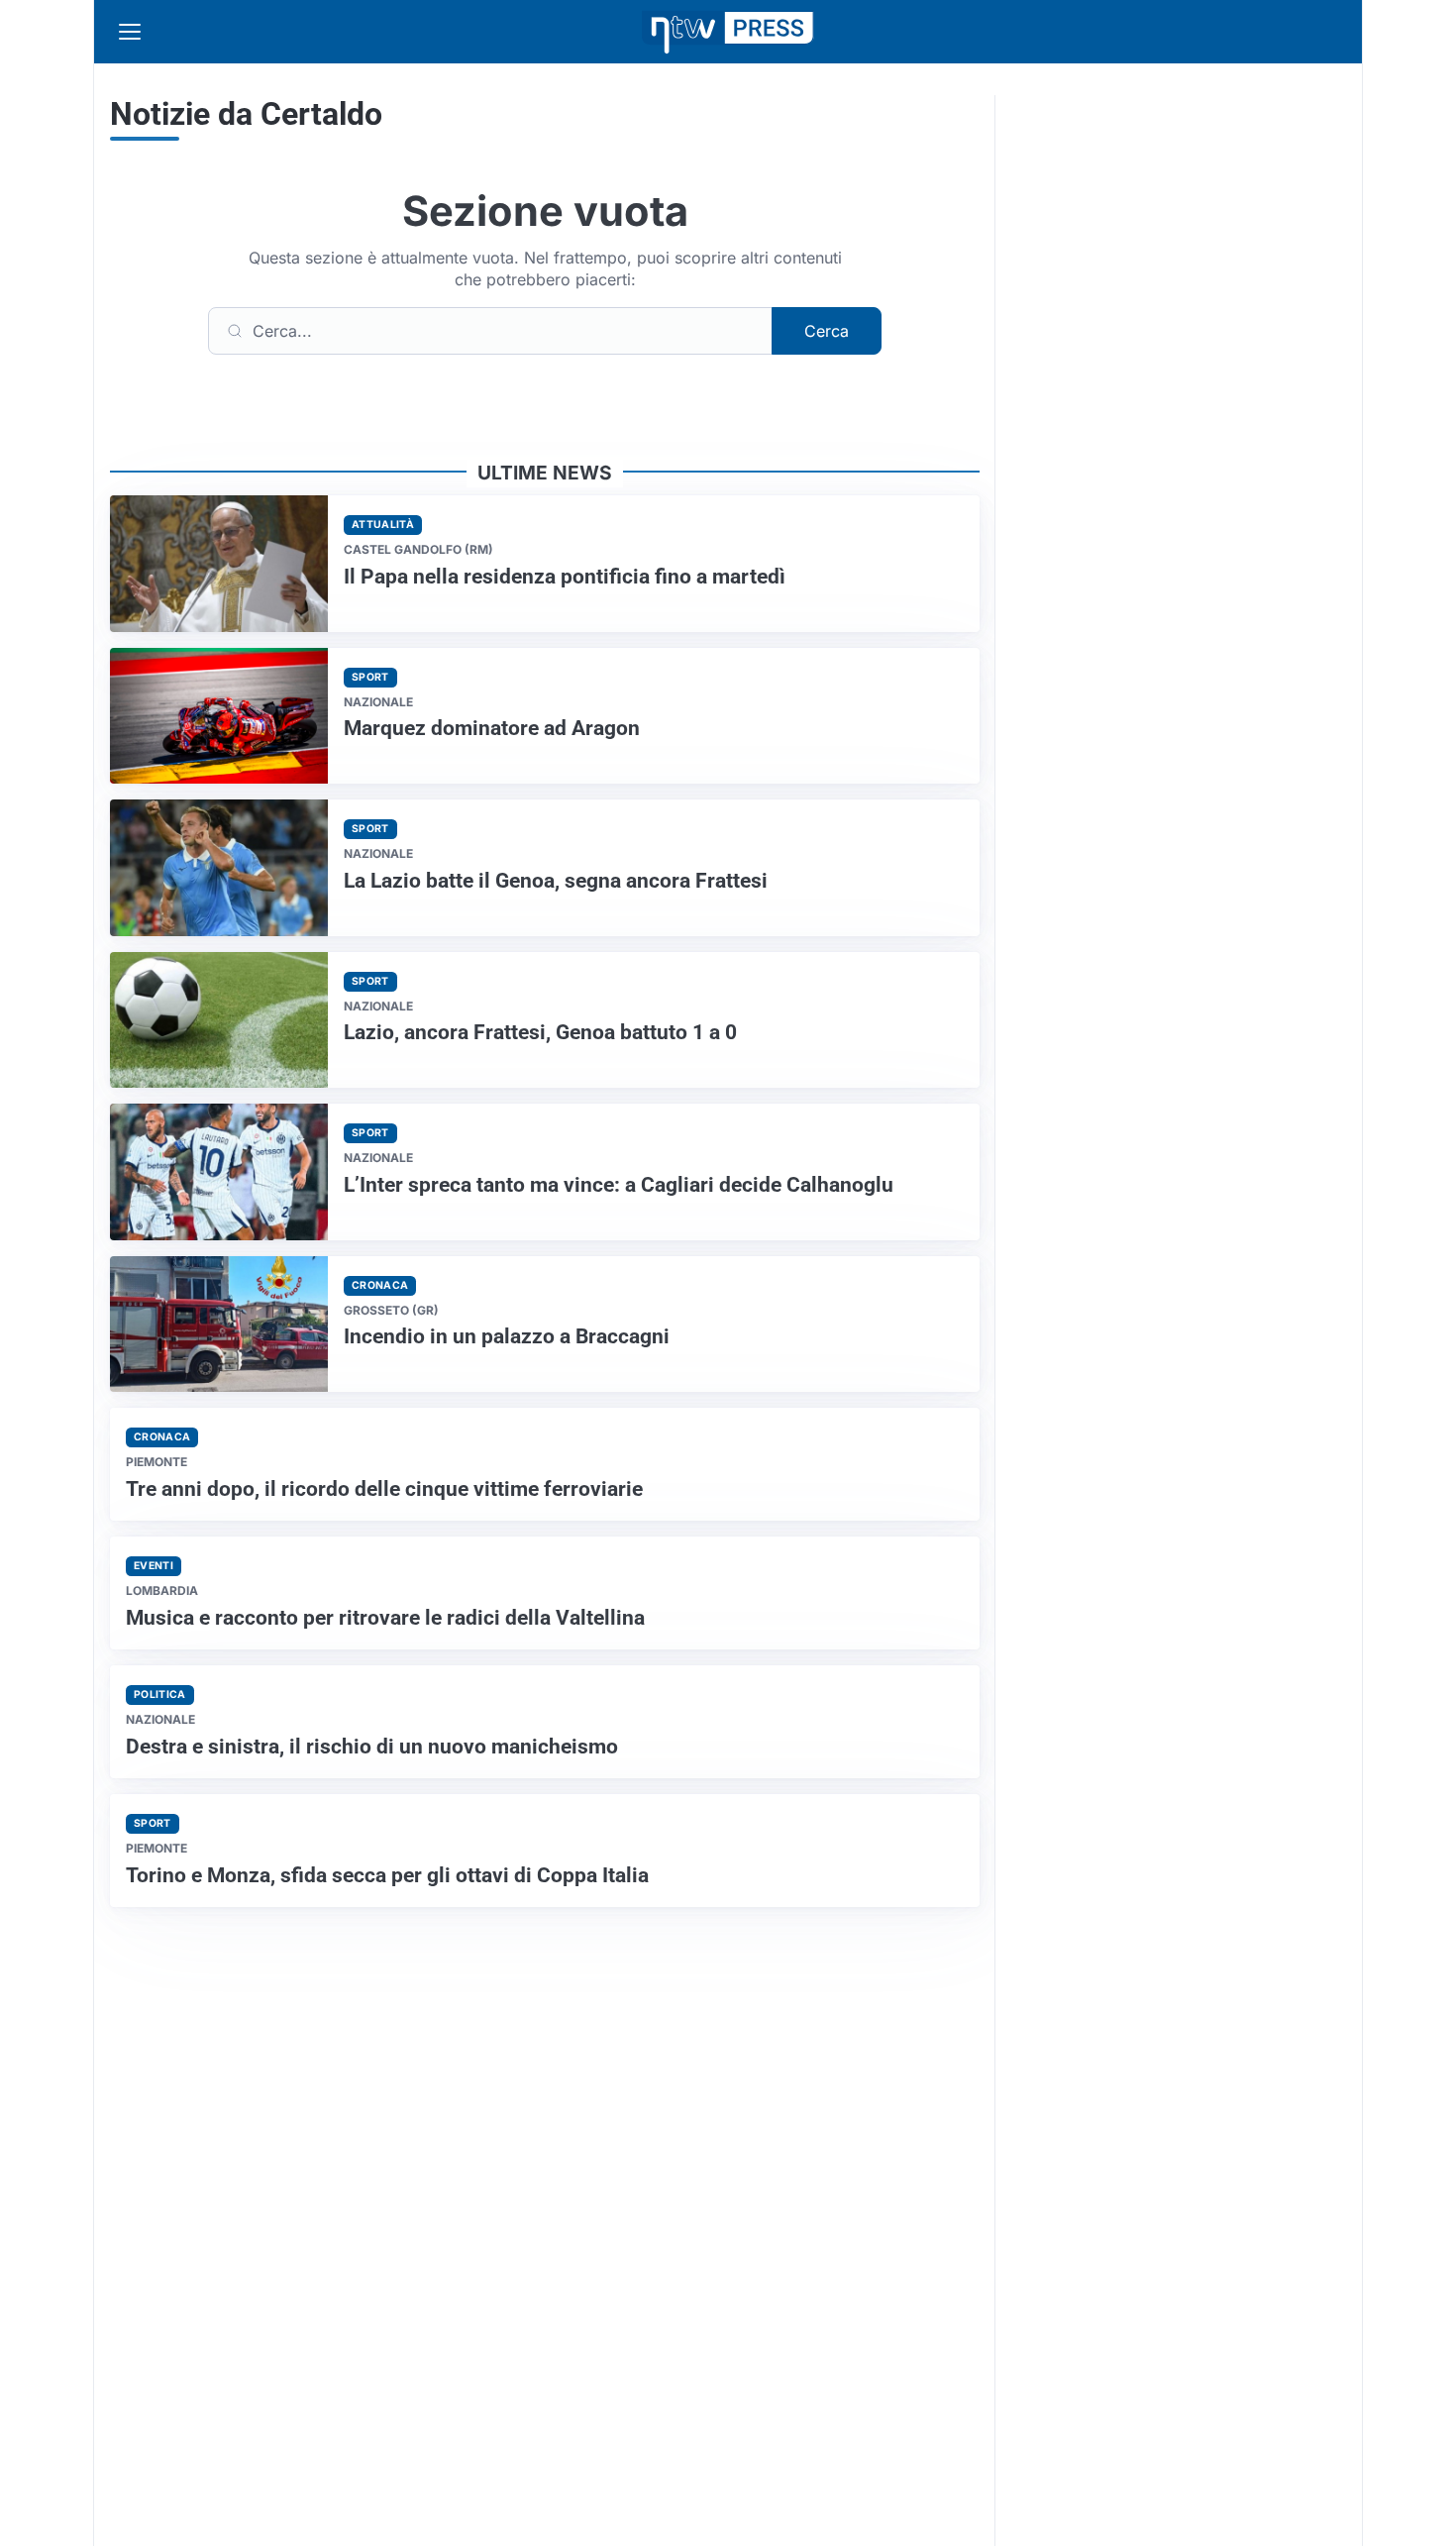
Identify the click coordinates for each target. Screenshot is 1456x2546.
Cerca (827, 331)
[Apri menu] (130, 32)
